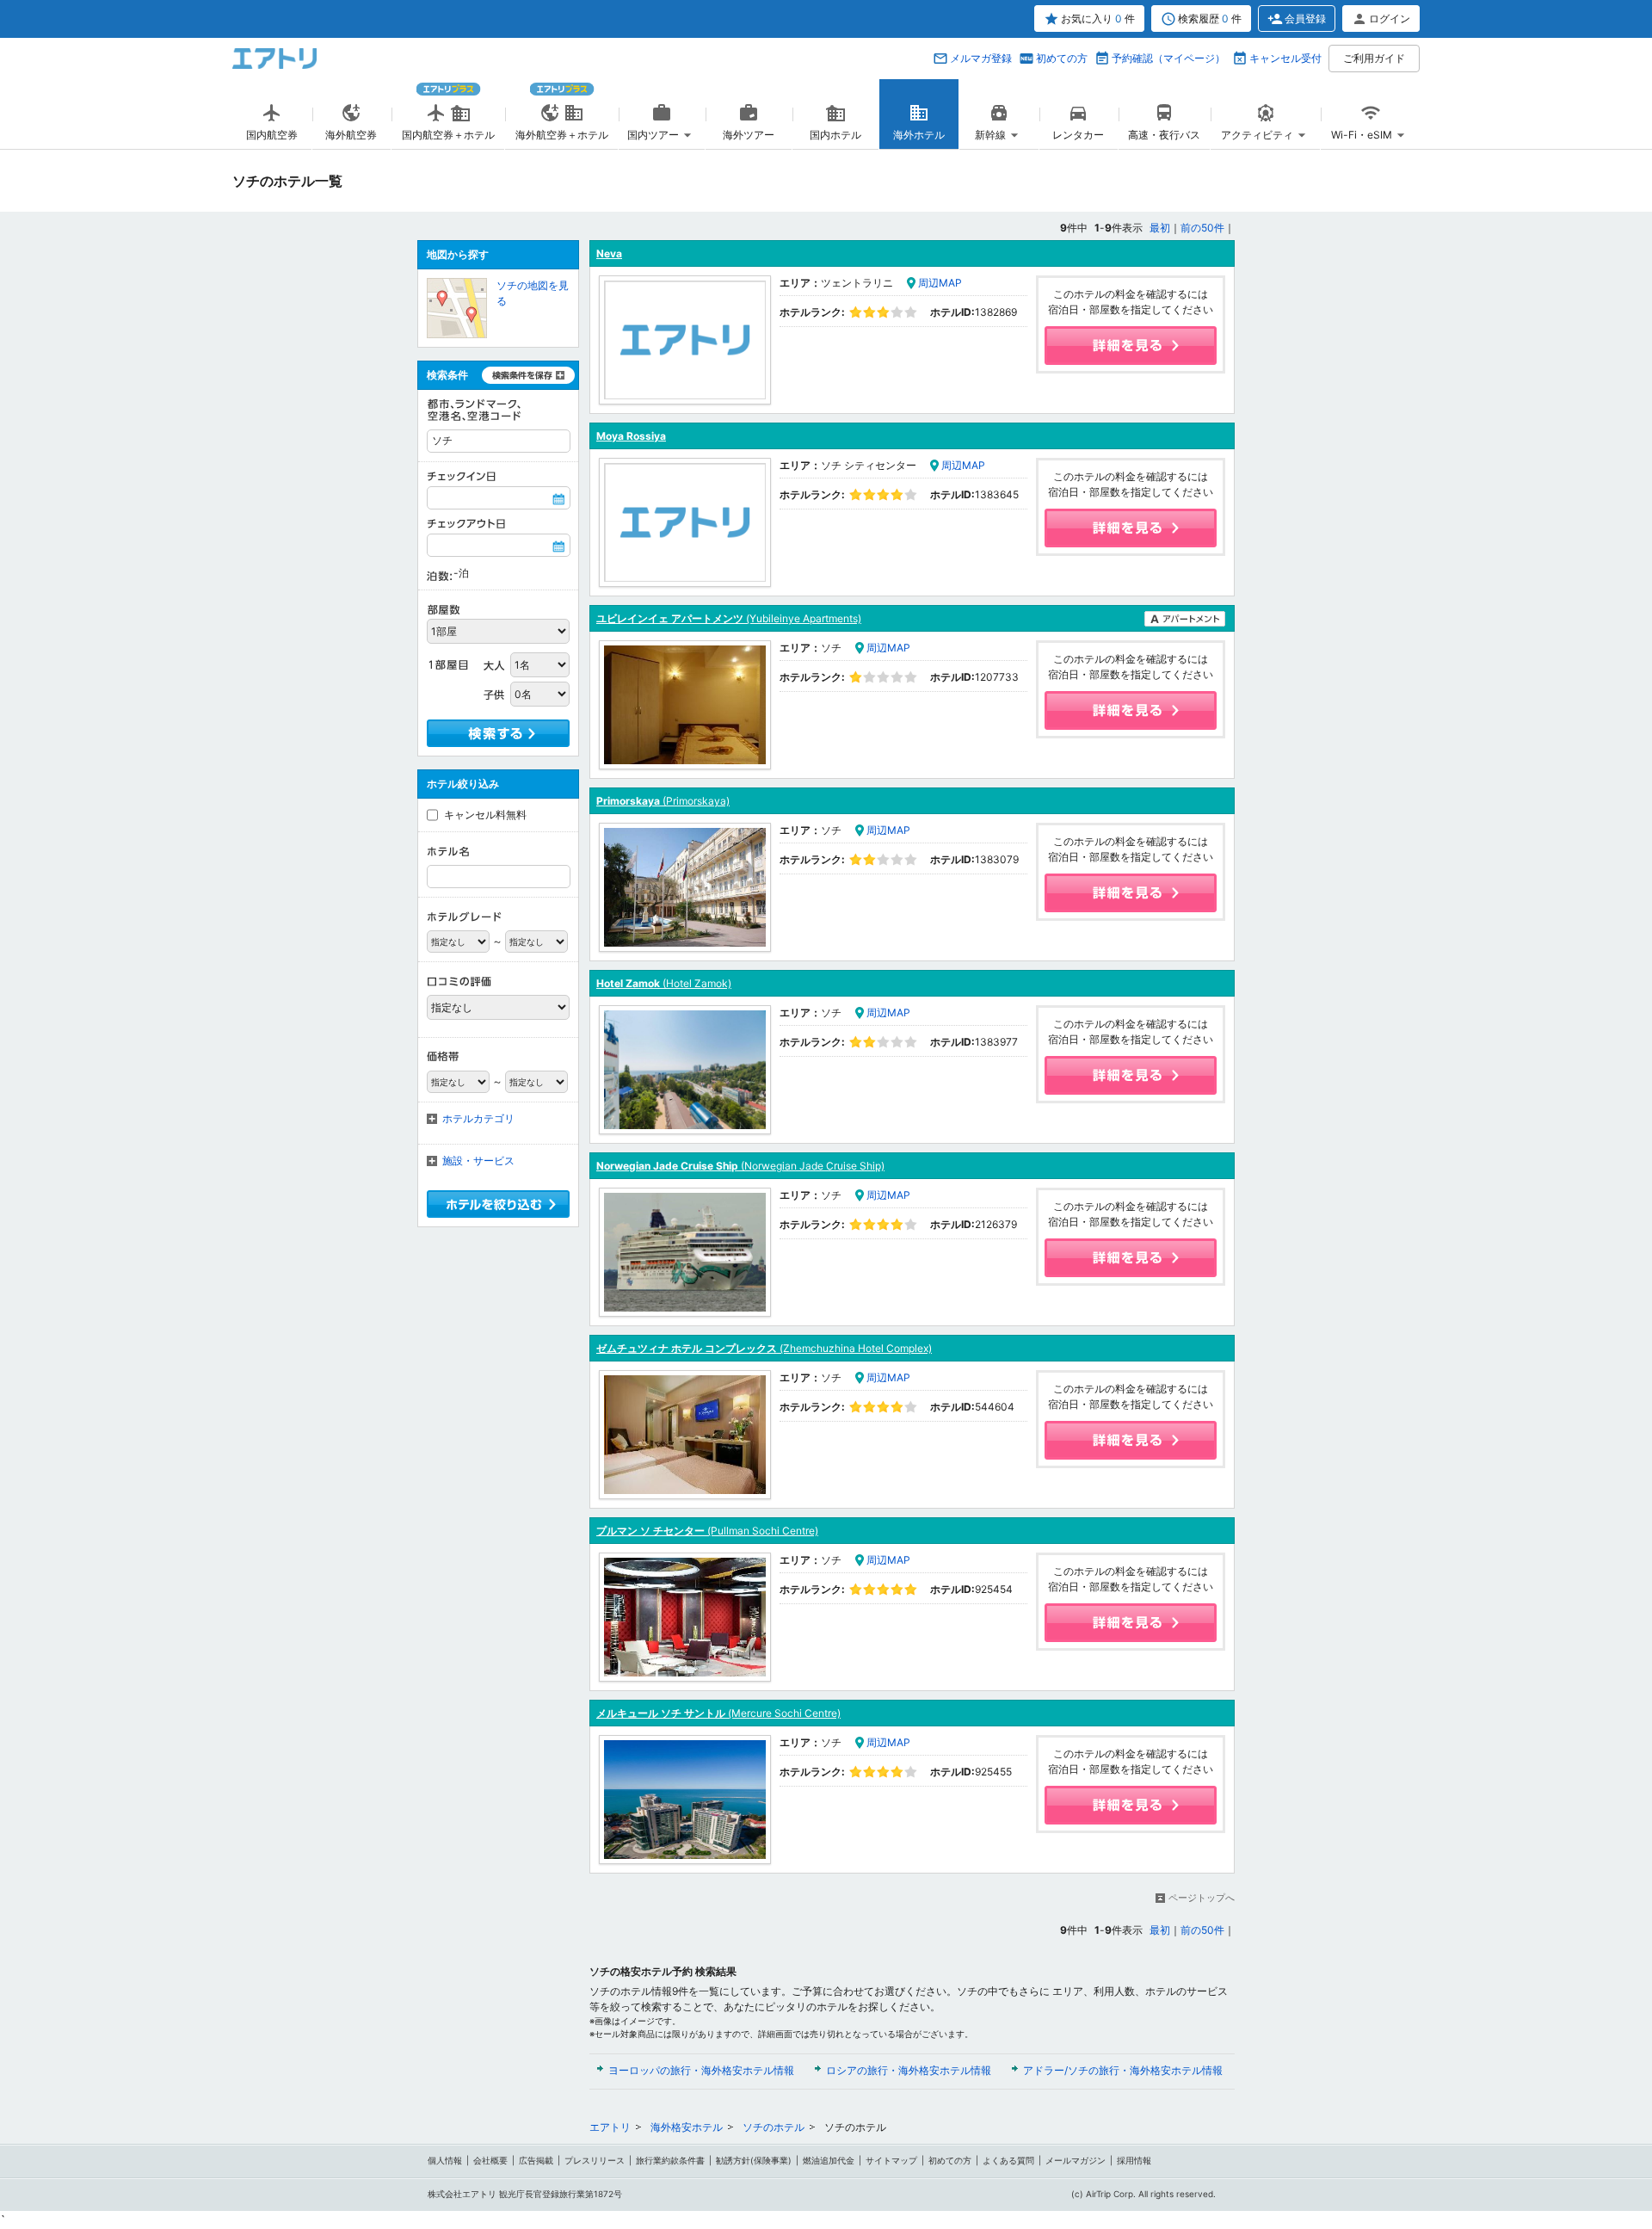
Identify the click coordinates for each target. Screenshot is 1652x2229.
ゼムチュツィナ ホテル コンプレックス (764, 1348)
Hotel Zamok (664, 983)
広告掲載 (536, 2160)
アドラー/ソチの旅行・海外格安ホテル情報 (1123, 2070)
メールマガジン (1076, 2160)
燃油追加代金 (829, 2160)
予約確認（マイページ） (1168, 58)
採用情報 (1134, 2160)
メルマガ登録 (981, 58)
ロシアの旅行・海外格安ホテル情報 (909, 2070)
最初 (1160, 228)
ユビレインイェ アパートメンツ (729, 618)
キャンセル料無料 (485, 815)
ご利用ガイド (1374, 58)
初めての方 (1062, 58)
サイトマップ (891, 2160)
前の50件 (1202, 228)
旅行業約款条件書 (670, 2160)
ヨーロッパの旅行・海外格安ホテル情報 (701, 2070)
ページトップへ (1202, 1898)
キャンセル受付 (1285, 58)
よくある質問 (1008, 2160)
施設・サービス (478, 1161)
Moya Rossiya (631, 436)
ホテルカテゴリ (478, 1118)
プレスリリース (595, 2160)
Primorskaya (663, 801)
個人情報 (445, 2160)
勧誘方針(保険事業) (754, 2160)
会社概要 (490, 2160)
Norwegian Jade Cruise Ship (740, 1166)
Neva (609, 253)
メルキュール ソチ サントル (718, 1713)
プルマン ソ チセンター (707, 1531)
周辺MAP (940, 283)
